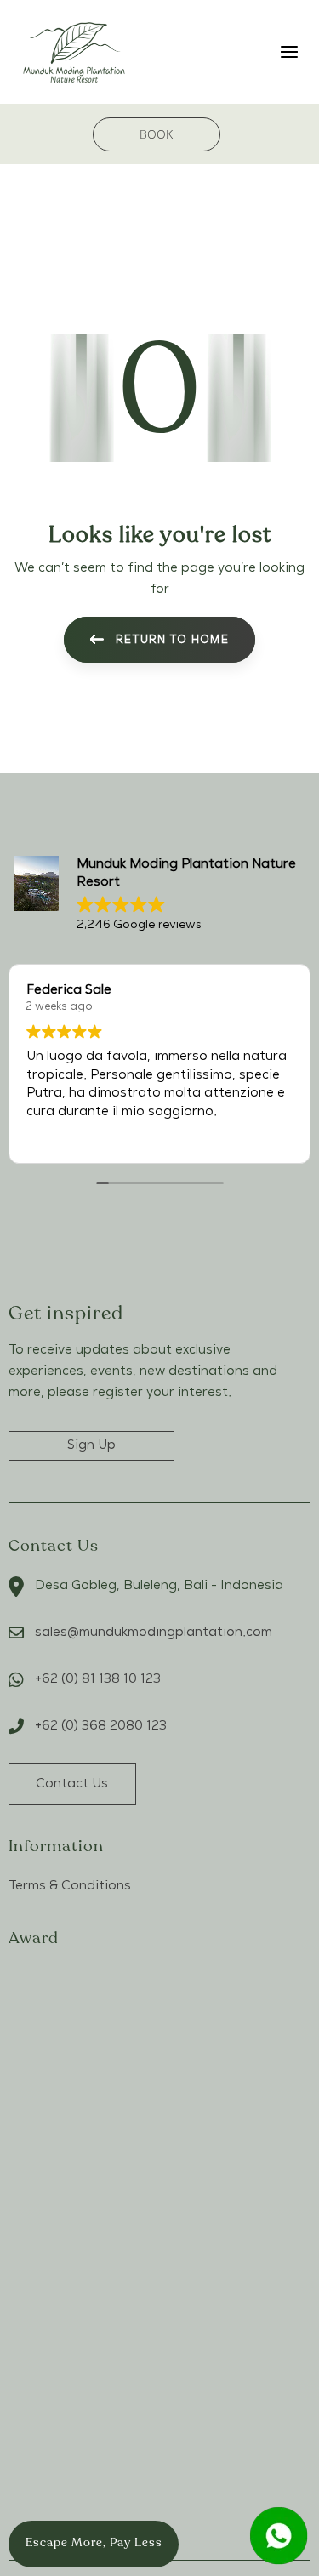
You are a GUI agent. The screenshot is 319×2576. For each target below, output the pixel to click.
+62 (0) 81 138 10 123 (98, 1679)
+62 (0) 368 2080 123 (101, 1726)
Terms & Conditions (70, 1886)
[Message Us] (279, 2535)
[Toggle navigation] (252, 51)
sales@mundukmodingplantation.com (154, 1633)
